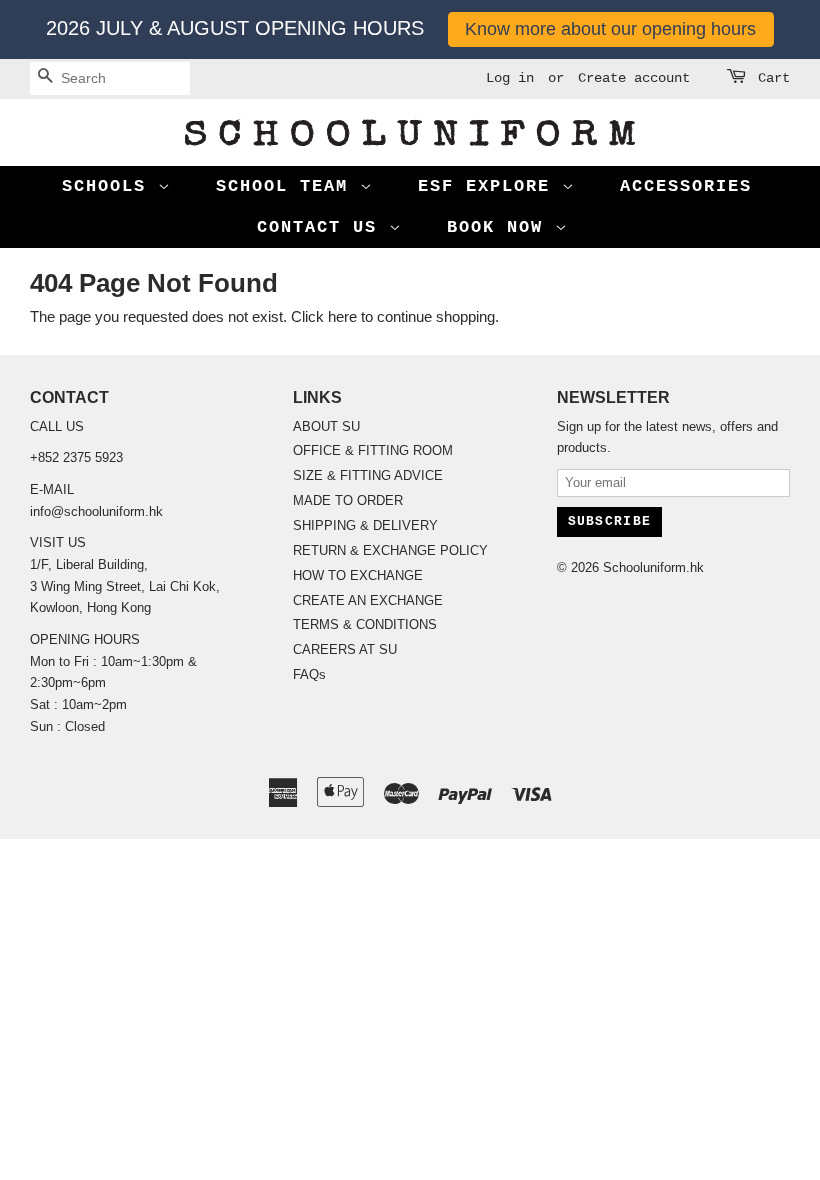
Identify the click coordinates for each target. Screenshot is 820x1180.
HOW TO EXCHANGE (358, 575)
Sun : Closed (67, 726)
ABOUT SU (326, 426)
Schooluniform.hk (653, 567)
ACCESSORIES (686, 186)
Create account (634, 78)
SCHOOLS (110, 186)
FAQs (309, 674)
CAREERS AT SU (345, 649)
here (342, 316)
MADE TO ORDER (348, 500)
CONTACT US (323, 227)
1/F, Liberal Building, (91, 564)
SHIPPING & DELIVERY (365, 525)
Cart (774, 78)
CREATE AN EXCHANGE (368, 600)
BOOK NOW (501, 227)
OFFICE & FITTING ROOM (373, 450)
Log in (510, 78)
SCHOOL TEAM (288, 186)
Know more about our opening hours (610, 29)
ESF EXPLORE (490, 186)
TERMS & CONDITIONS (365, 624)
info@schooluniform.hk (96, 511)
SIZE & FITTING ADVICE (368, 475)
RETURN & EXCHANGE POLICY (390, 550)
